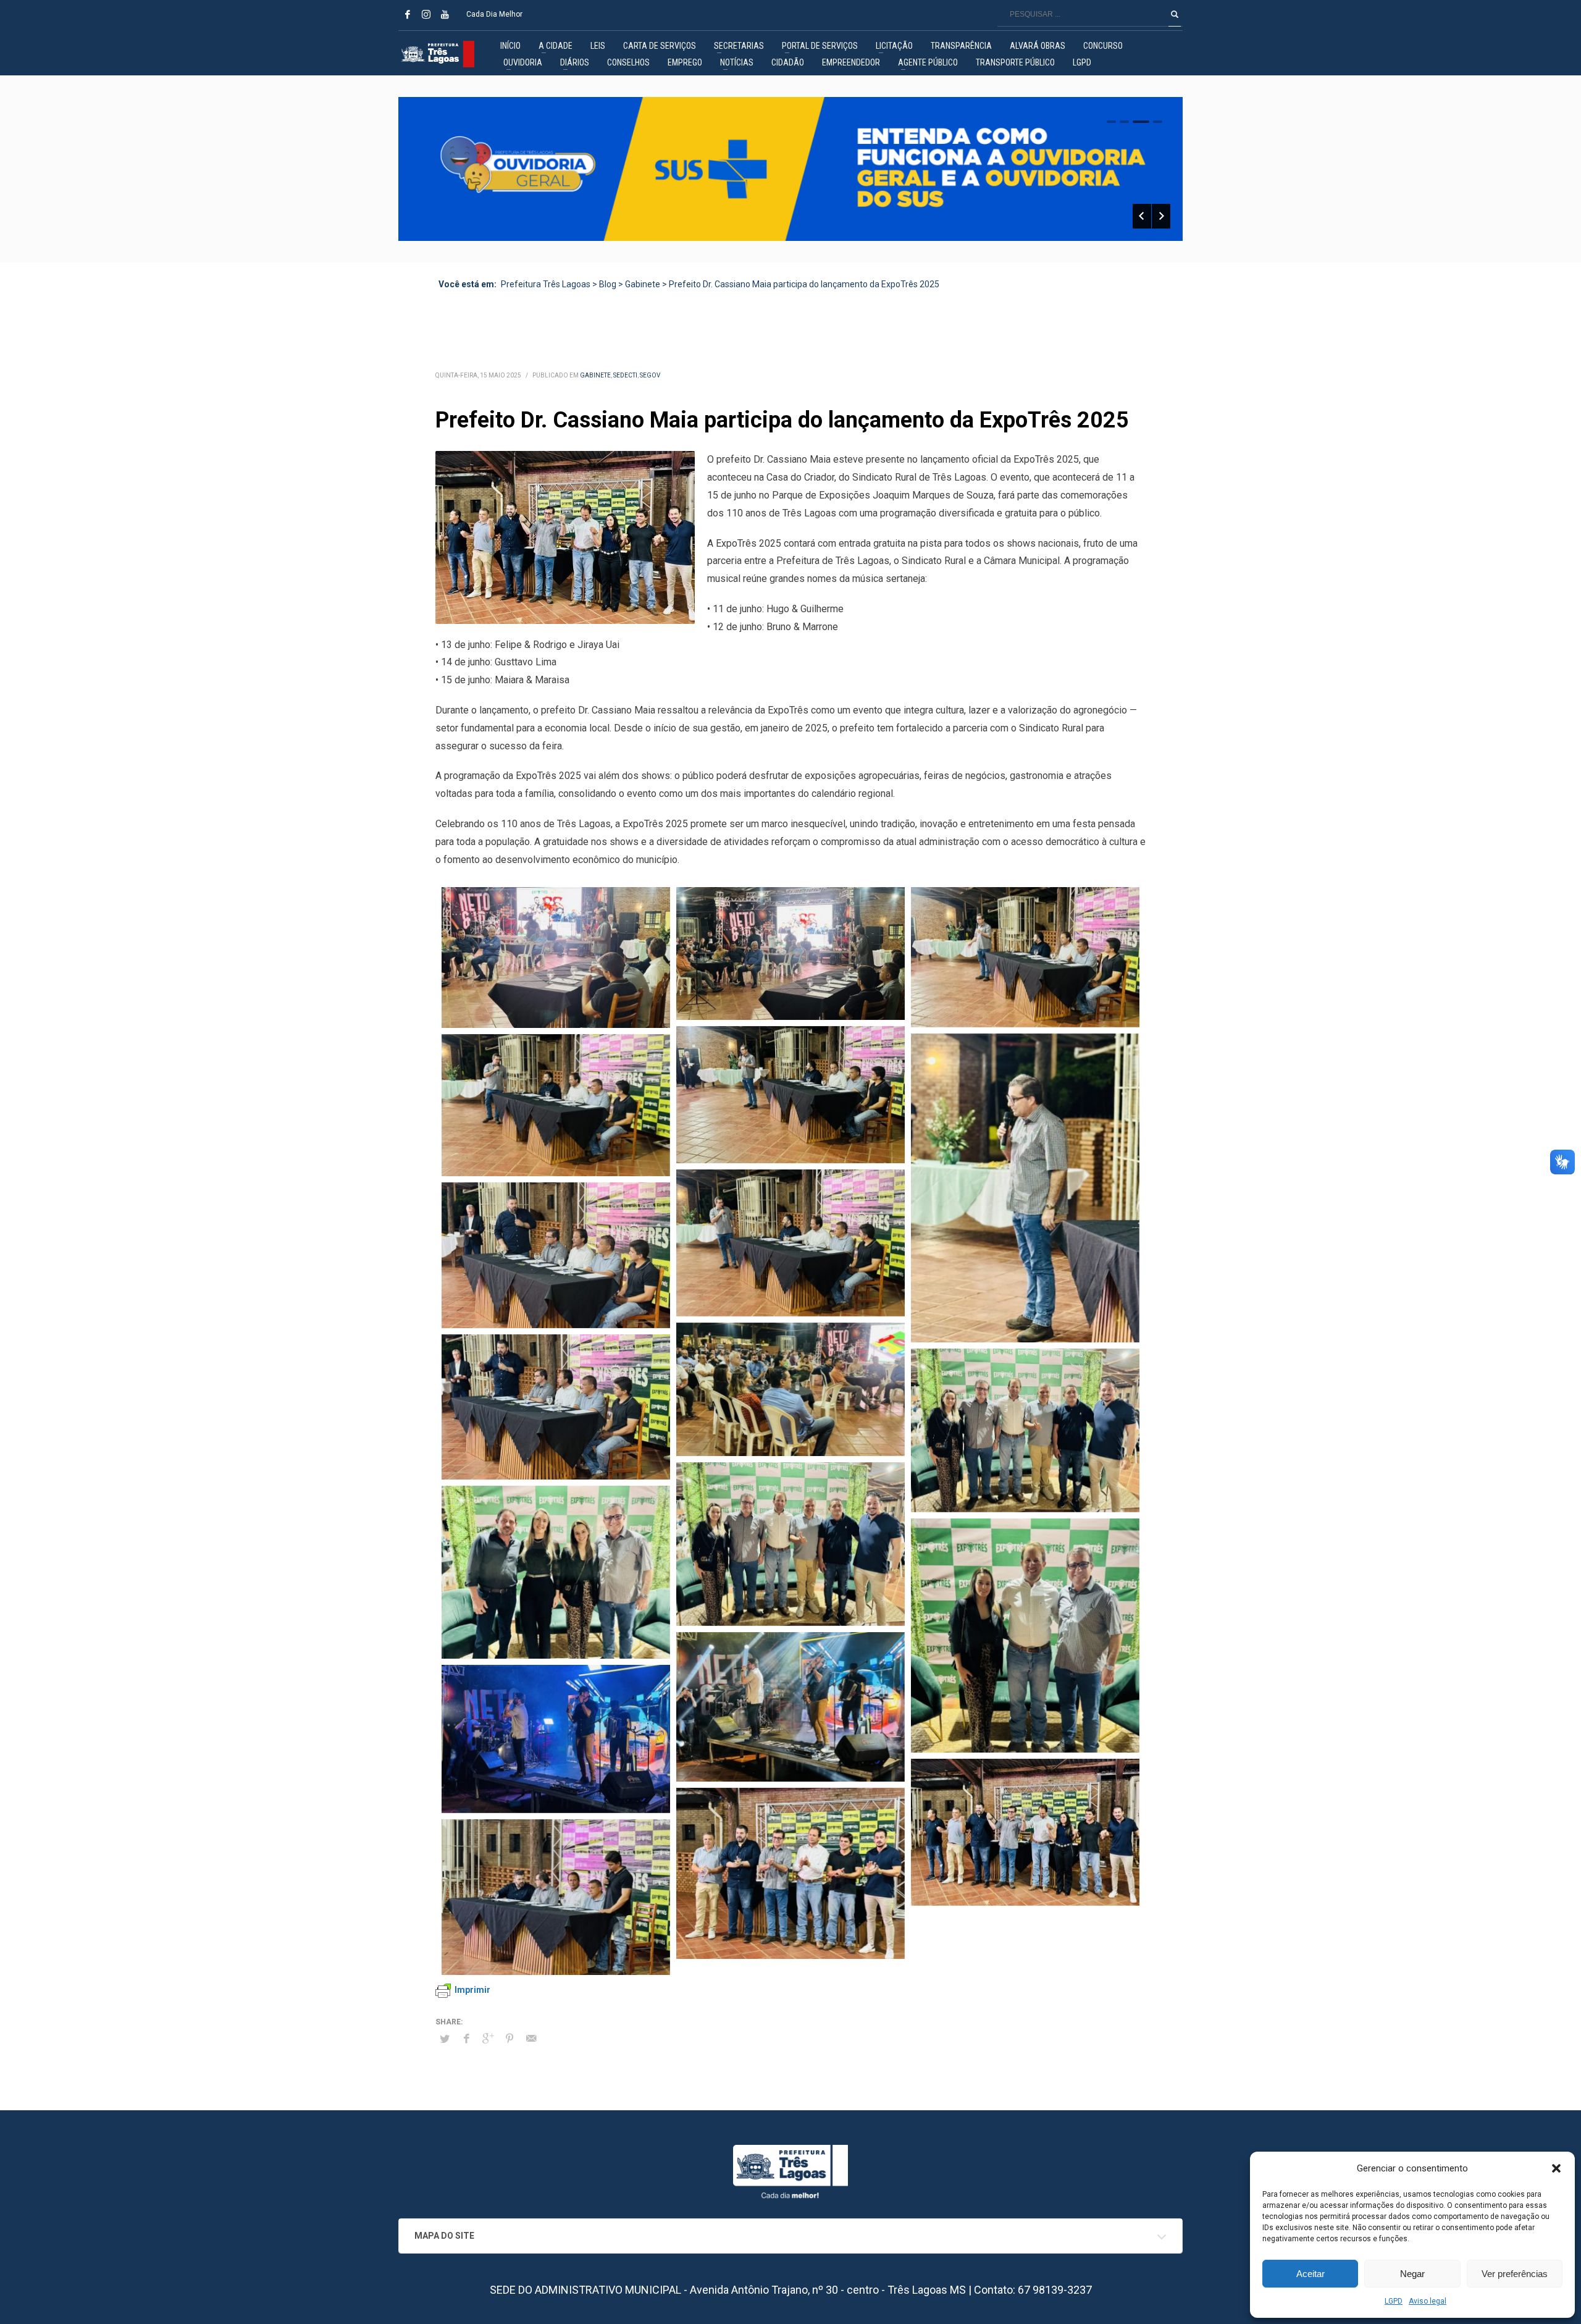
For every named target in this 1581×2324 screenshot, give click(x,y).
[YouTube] (445, 14)
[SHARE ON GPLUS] (488, 2039)
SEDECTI (625, 375)
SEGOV (650, 375)
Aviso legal (1428, 2301)
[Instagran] (426, 14)
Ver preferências (1515, 2274)
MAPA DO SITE (444, 2236)
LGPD (1394, 2301)
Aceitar (1311, 2274)
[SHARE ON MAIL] (531, 2039)
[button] (1556, 2168)
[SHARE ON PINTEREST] (510, 2039)
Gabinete (595, 375)
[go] (1175, 14)
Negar (1412, 2274)
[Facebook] (408, 14)
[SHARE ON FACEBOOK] (466, 2039)
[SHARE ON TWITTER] (445, 2039)
